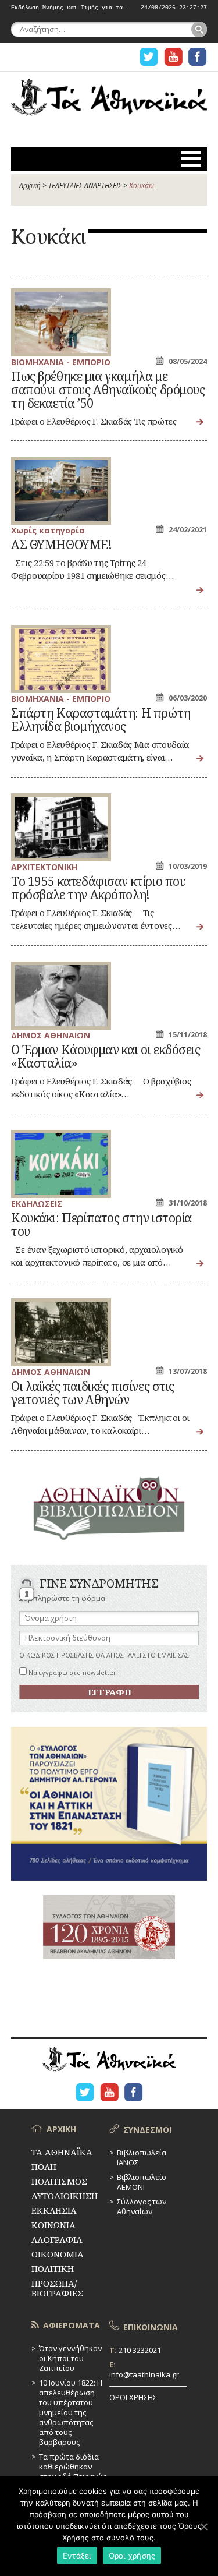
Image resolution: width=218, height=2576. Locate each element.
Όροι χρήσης (132, 2556)
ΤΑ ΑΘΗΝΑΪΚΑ (109, 103)
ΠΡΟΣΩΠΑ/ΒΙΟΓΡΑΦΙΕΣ (57, 2288)
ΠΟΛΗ (44, 2167)
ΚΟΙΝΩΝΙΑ (53, 2225)
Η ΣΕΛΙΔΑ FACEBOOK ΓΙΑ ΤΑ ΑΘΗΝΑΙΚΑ (198, 57)
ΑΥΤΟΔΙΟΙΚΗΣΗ (65, 2196)
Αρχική (30, 185)
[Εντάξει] (203, 2526)
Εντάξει (77, 2556)
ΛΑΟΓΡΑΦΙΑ (57, 2239)
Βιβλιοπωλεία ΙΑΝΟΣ (142, 2158)
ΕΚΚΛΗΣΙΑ (54, 2210)
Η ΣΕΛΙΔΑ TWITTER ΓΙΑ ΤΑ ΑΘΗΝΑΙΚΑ (149, 57)
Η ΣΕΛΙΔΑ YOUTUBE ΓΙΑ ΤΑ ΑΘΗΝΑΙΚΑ (173, 57)
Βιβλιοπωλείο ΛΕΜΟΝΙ (142, 2182)
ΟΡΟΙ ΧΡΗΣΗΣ (133, 2397)
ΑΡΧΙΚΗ (61, 2129)
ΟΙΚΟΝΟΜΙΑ (58, 2254)
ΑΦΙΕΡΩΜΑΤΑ (72, 2325)
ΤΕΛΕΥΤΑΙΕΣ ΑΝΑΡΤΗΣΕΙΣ (85, 185)
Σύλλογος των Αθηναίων (142, 2206)
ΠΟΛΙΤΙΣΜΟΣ (59, 2181)
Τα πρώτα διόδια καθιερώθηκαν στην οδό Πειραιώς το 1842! (73, 2471)
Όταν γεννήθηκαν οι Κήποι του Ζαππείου (70, 2358)
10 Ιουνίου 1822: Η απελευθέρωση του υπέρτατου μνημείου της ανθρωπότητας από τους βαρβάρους (71, 2412)
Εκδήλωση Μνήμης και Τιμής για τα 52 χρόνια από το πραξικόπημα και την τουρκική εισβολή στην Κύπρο (70, 8)
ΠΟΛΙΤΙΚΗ (53, 2268)
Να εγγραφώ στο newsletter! (72, 1672)
